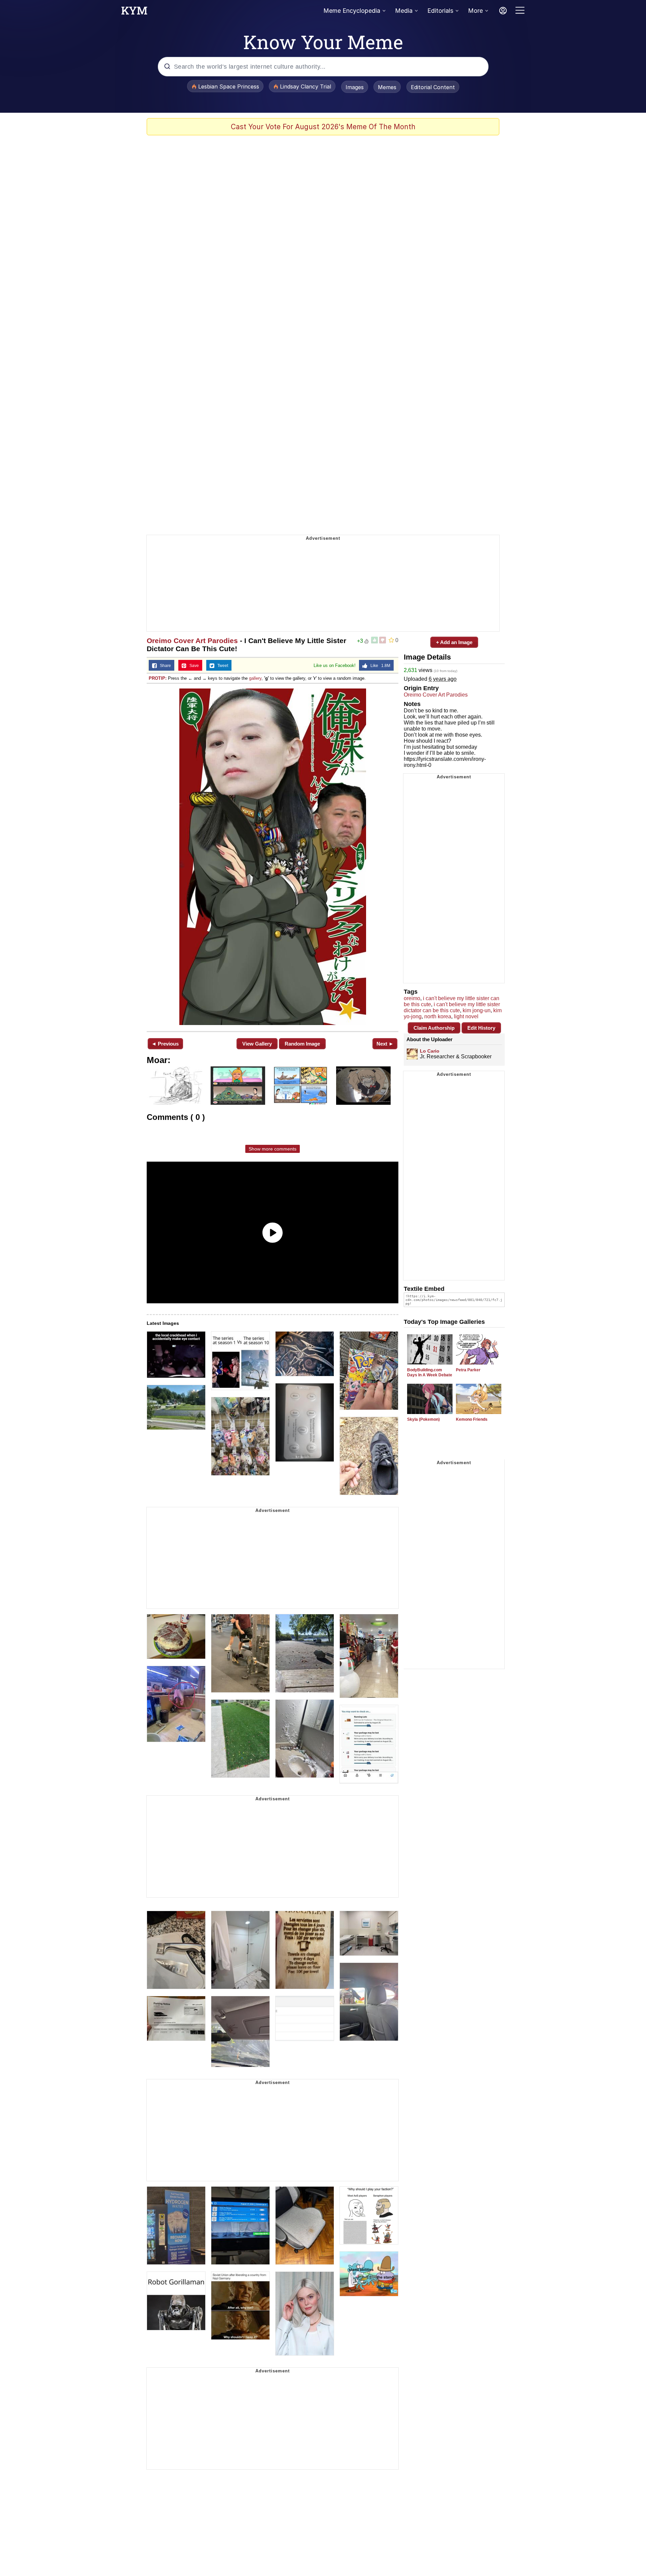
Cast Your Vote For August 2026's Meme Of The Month (323, 127)
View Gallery (257, 1044)
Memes (387, 87)
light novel (466, 1016)
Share (164, 666)
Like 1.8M (379, 666)
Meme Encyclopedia (352, 11)
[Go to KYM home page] (134, 12)
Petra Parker (468, 1370)
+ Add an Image (454, 642)
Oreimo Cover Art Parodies (192, 641)
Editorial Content (433, 87)
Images (355, 87)
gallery (255, 678)
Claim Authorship (434, 1028)
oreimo (412, 998)
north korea (438, 1016)
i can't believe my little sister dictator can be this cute (452, 1007)
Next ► (385, 1044)
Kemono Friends (472, 1419)
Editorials (440, 11)
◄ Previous (165, 1044)
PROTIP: (158, 678)
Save (193, 666)
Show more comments (273, 1149)
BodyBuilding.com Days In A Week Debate (430, 1372)
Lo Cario (430, 1051)
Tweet (221, 666)
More (475, 11)
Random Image (302, 1044)
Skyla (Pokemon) (423, 1419)
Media (404, 11)
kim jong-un (477, 1010)
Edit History (481, 1028)
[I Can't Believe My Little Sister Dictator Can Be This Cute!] (273, 857)
